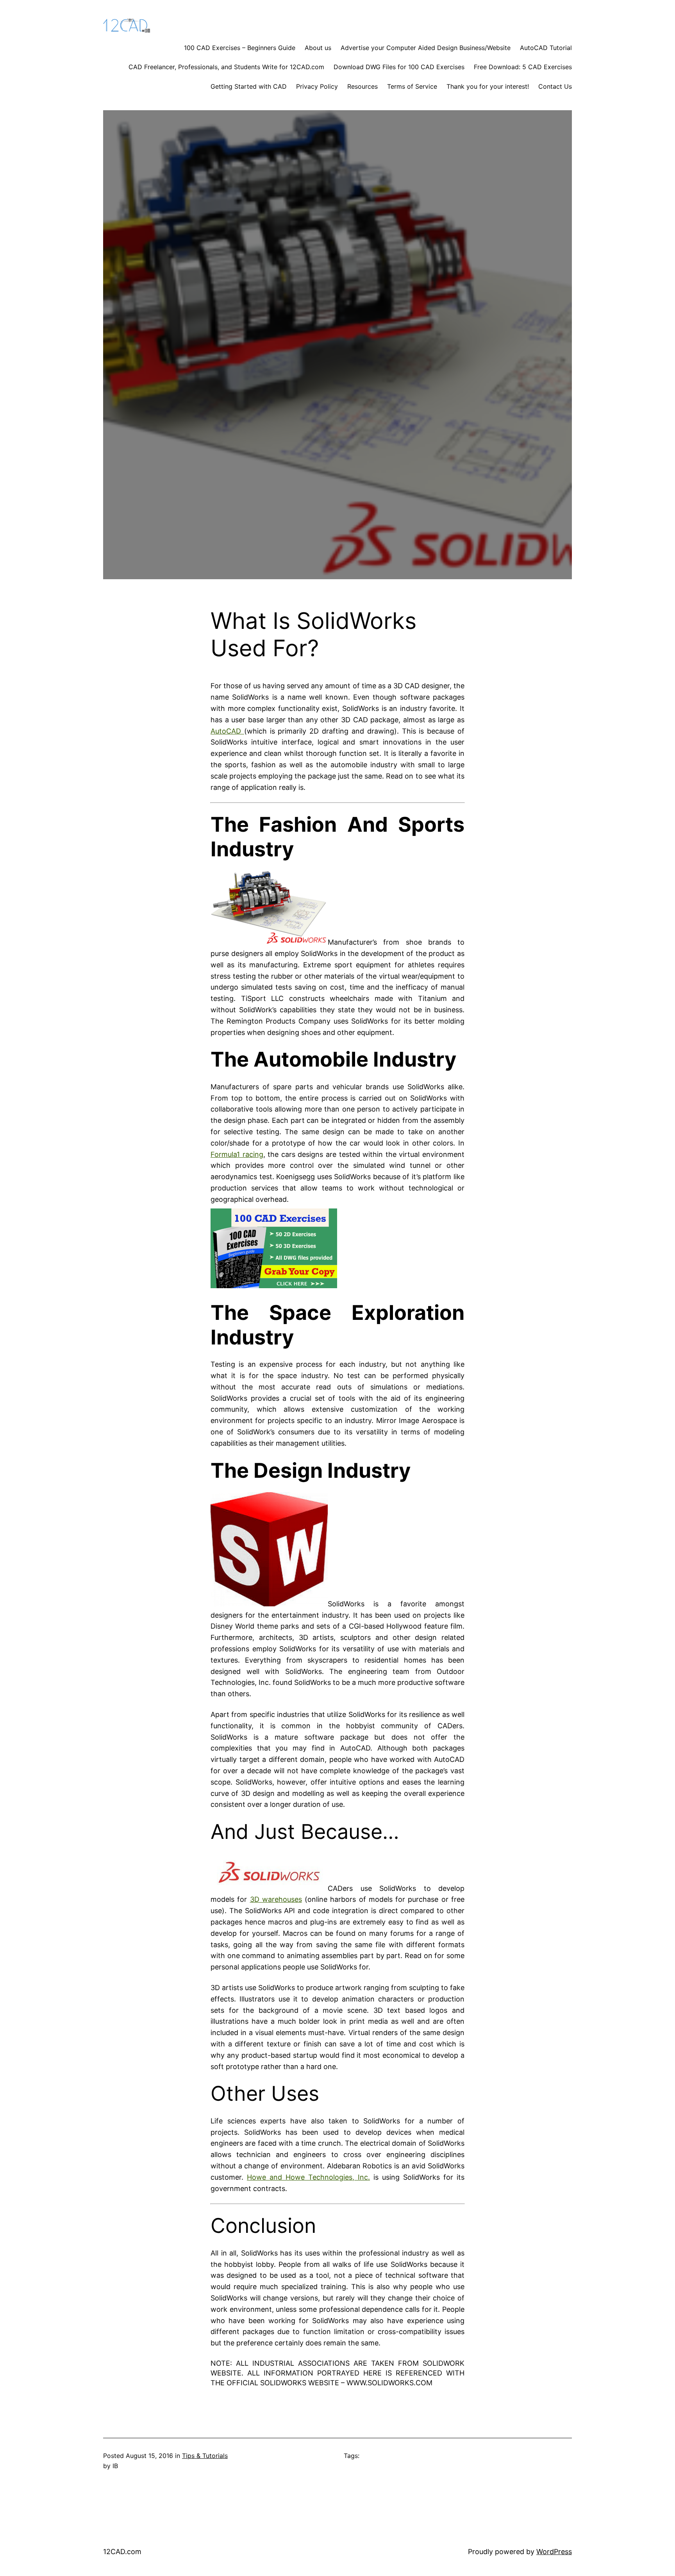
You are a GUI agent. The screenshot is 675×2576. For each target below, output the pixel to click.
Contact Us (555, 86)
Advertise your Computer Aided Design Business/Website (426, 48)
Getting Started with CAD (249, 86)
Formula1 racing (237, 1154)
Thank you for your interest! (488, 86)
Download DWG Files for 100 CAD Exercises (399, 67)
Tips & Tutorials (205, 2456)
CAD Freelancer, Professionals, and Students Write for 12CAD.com (226, 67)
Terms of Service (412, 86)
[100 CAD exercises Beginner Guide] (274, 1286)
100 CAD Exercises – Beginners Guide (240, 48)
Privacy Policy (317, 86)
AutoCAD (227, 731)
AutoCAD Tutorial (546, 48)
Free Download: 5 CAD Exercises (523, 67)
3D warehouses (276, 1899)
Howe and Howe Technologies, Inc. (308, 2177)
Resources (362, 86)
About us (318, 48)
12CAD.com (122, 2552)
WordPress (554, 2552)
